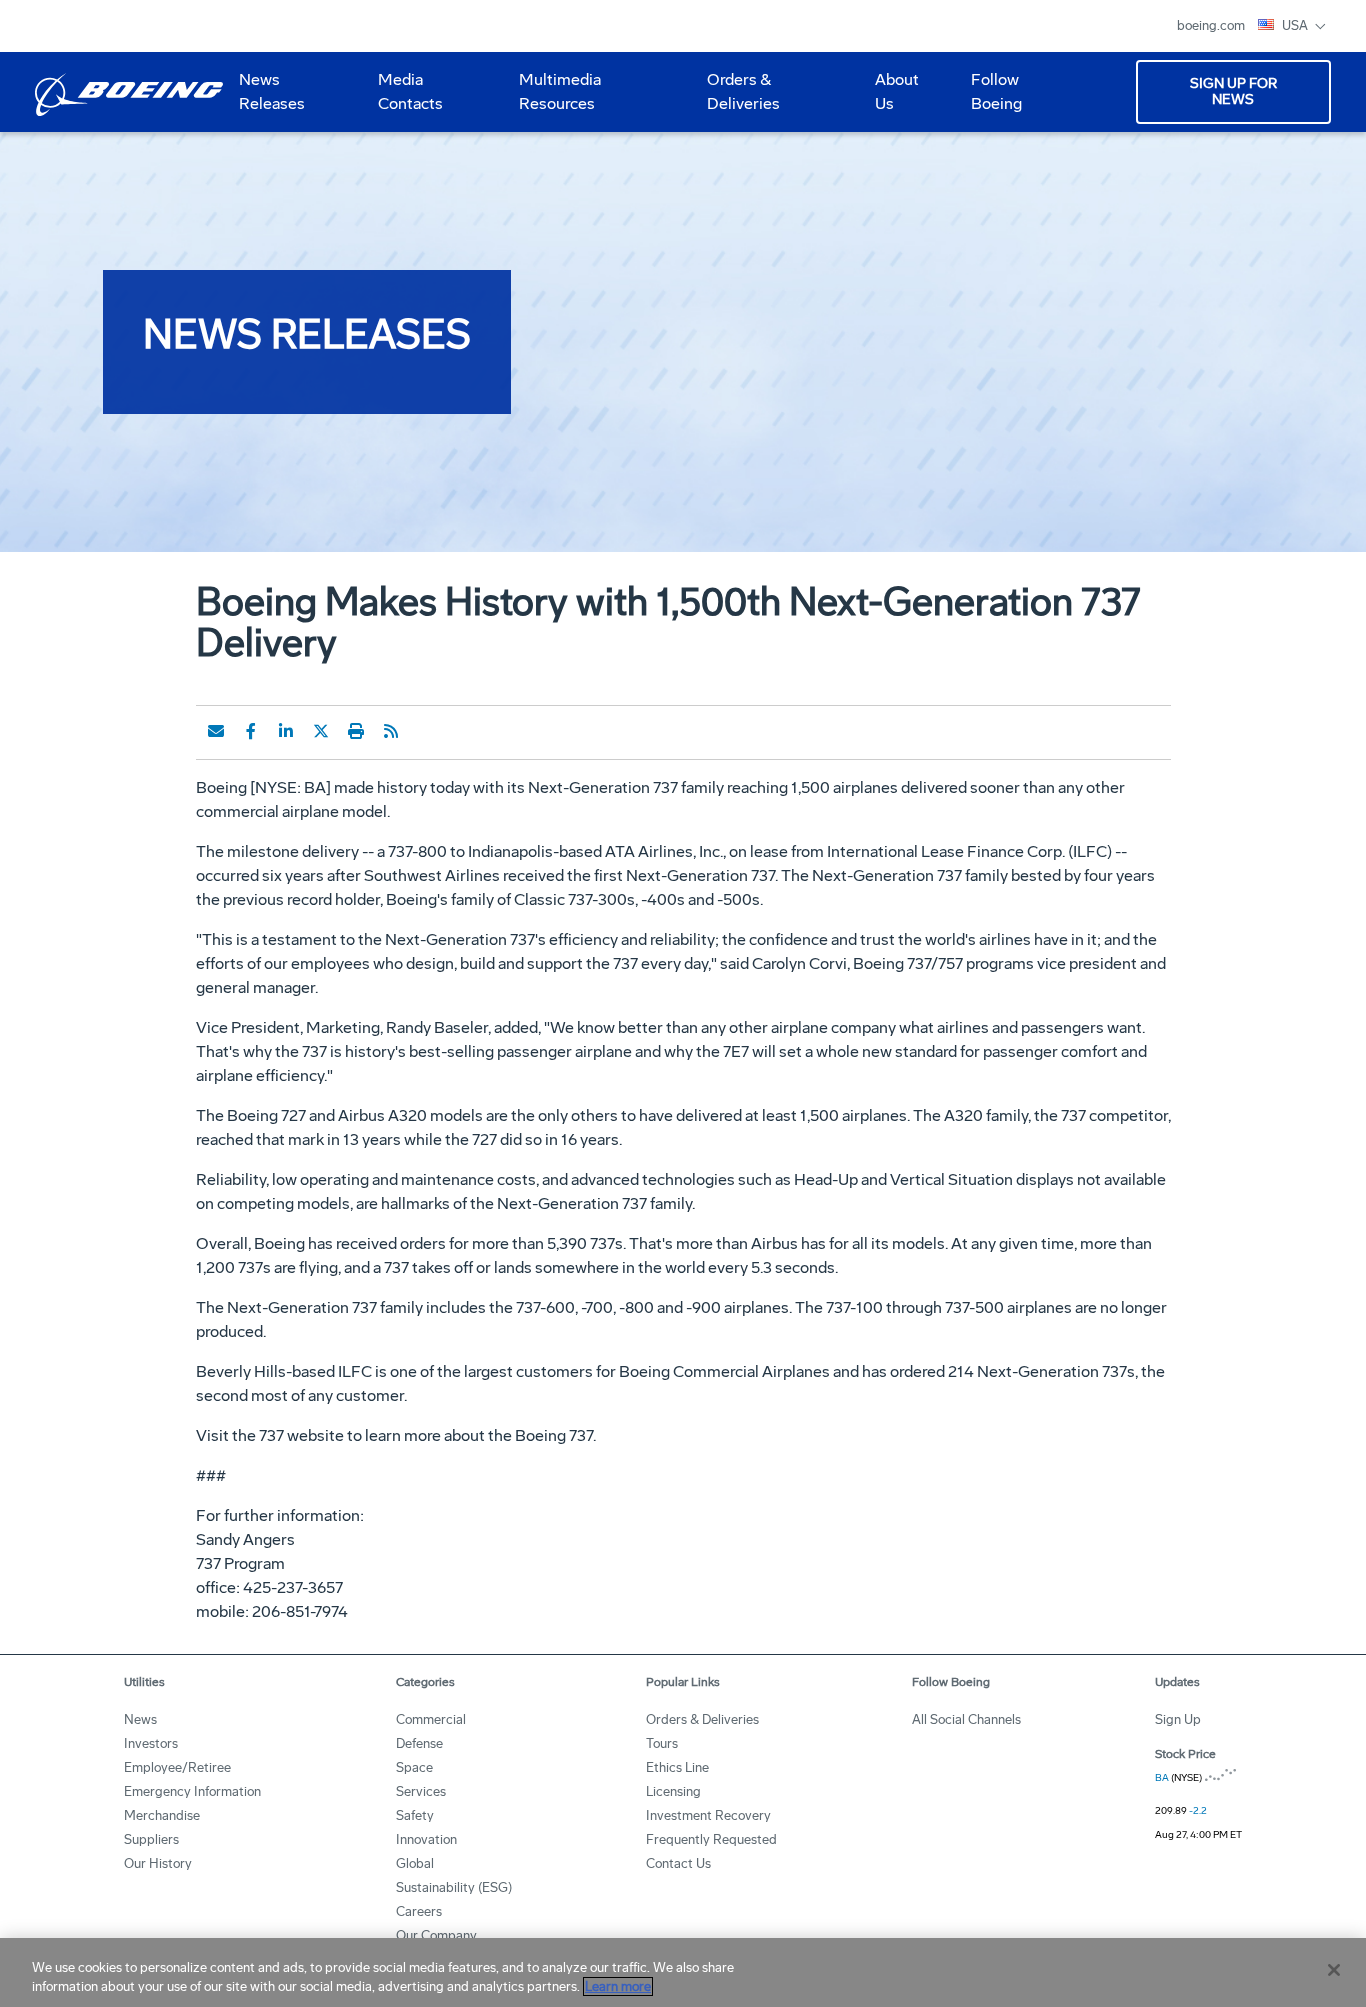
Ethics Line (677, 1767)
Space (414, 1767)
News (140, 1719)
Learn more (618, 1986)
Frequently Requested (711, 1839)
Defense (419, 1743)
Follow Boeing (996, 91)
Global (415, 1863)
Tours (662, 1743)
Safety (415, 1815)
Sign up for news (1233, 91)
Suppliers (151, 1839)
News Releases (272, 91)
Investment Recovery (708, 1815)
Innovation (426, 1839)
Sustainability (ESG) (454, 1887)
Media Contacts (410, 91)
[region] (683, 1972)
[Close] (1334, 1970)
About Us (889, 99)
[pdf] (426, 731)
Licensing (673, 1791)
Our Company (436, 1935)
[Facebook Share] (251, 731)
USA (1296, 25)
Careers (419, 1911)
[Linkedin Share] (286, 731)
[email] (216, 731)
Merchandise (162, 1815)
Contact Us (678, 1863)
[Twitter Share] (321, 731)
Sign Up (1178, 1719)
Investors (151, 1743)
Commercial (431, 1719)
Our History (158, 1863)
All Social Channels (966, 1719)
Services (421, 1791)
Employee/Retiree (177, 1767)
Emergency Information (192, 1791)
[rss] (391, 731)
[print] (356, 731)
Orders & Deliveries (735, 99)
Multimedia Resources (552, 99)
